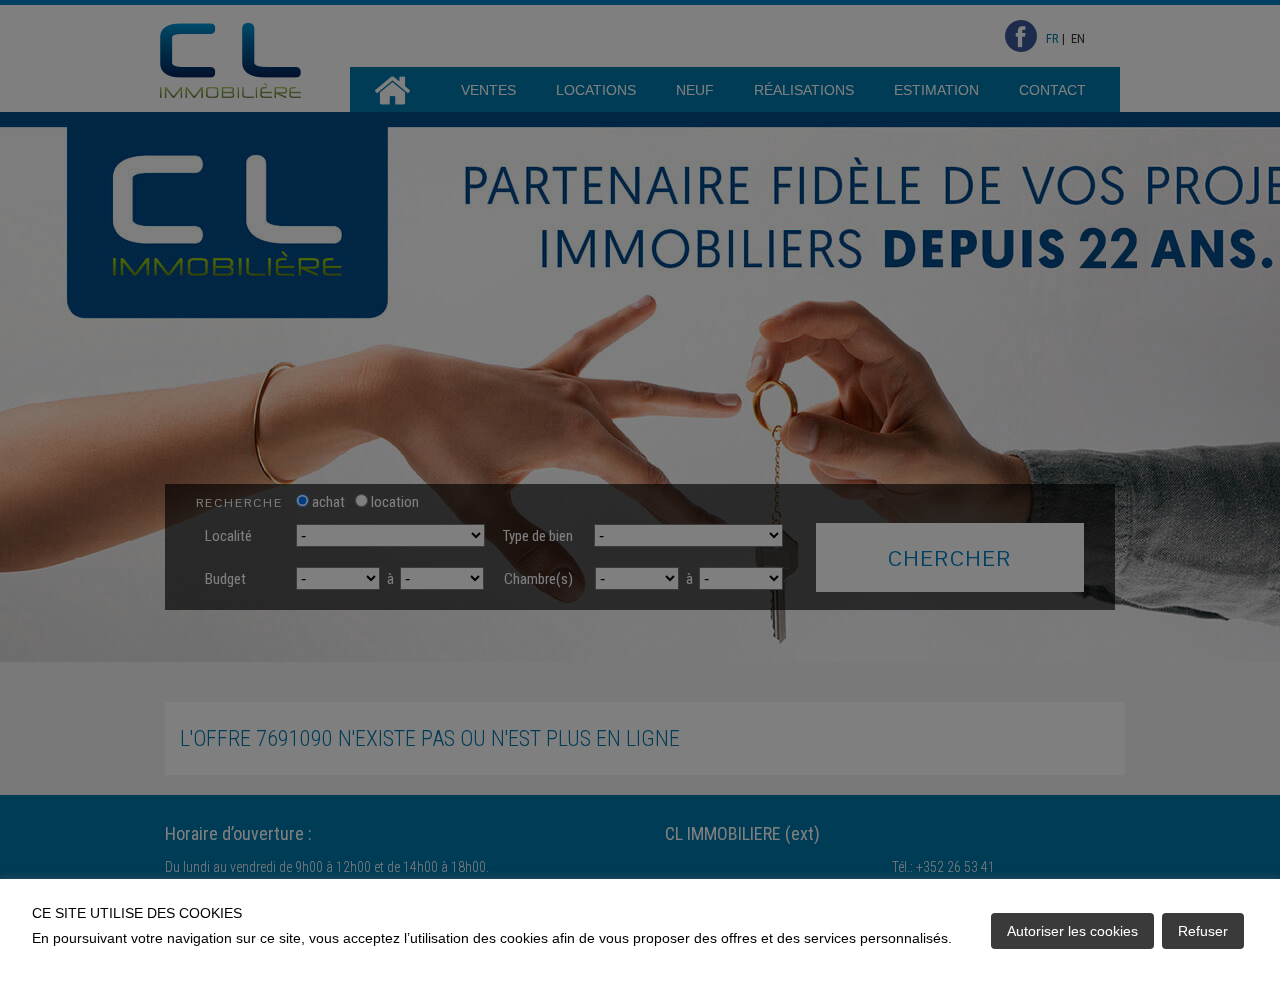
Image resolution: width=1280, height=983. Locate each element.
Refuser (1203, 931)
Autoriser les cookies (1072, 931)
